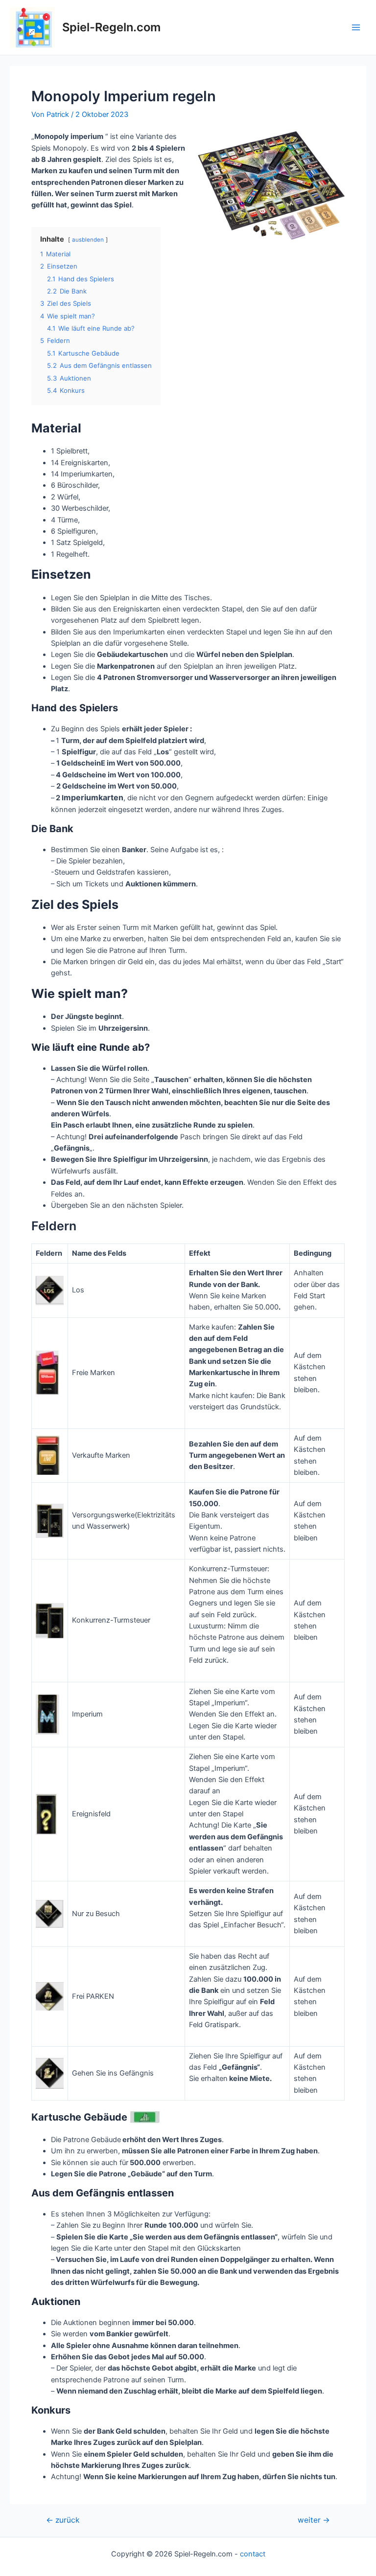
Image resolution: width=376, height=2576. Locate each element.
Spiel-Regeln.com (111, 27)
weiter (314, 2520)
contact (253, 2554)
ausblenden (88, 240)
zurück (63, 2520)
